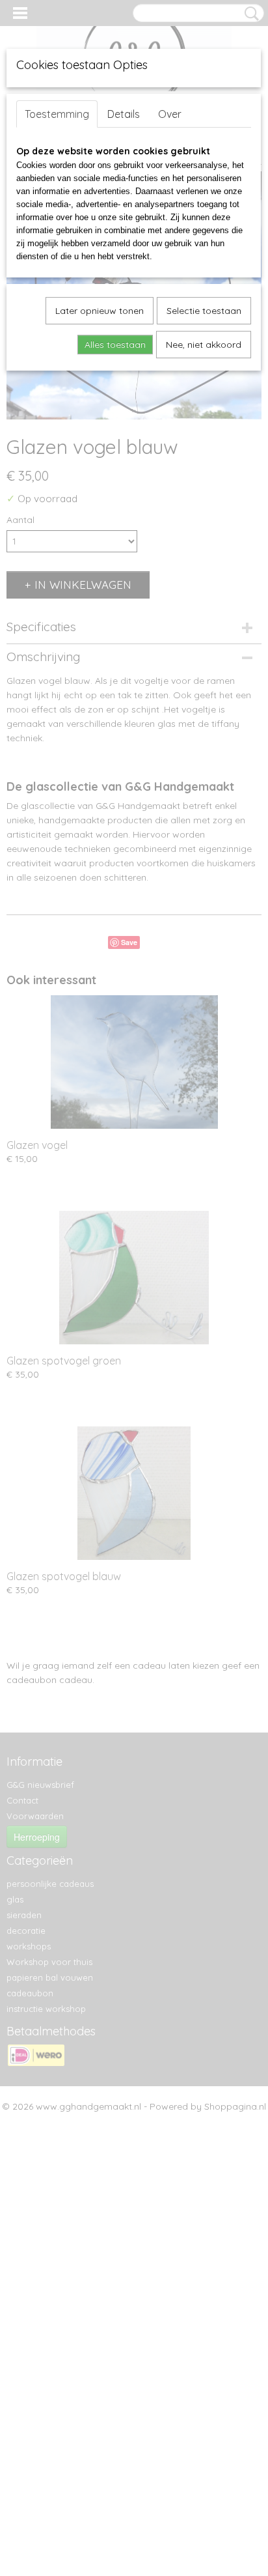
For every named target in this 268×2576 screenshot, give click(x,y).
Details (124, 114)
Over (170, 114)
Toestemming (57, 114)
